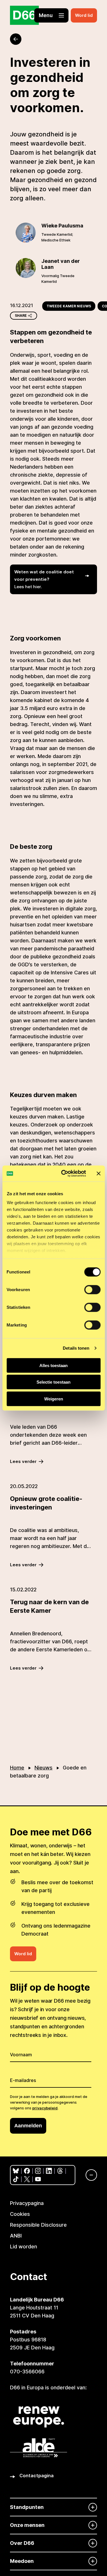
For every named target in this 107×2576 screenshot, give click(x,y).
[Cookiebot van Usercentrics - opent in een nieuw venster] (64, 1174)
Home (17, 1768)
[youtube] (38, 2179)
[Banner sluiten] (98, 1174)
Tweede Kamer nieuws (69, 306)
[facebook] (27, 2171)
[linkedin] (49, 2171)
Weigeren (54, 1399)
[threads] (60, 2171)
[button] (51, 15)
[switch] (92, 1289)
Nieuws (44, 1768)
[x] (27, 2179)
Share (21, 316)
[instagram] (38, 2171)
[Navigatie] (88, 2175)
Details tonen (76, 1348)
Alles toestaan (53, 1365)
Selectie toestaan (53, 1382)
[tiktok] (16, 2179)
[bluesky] (16, 2171)
